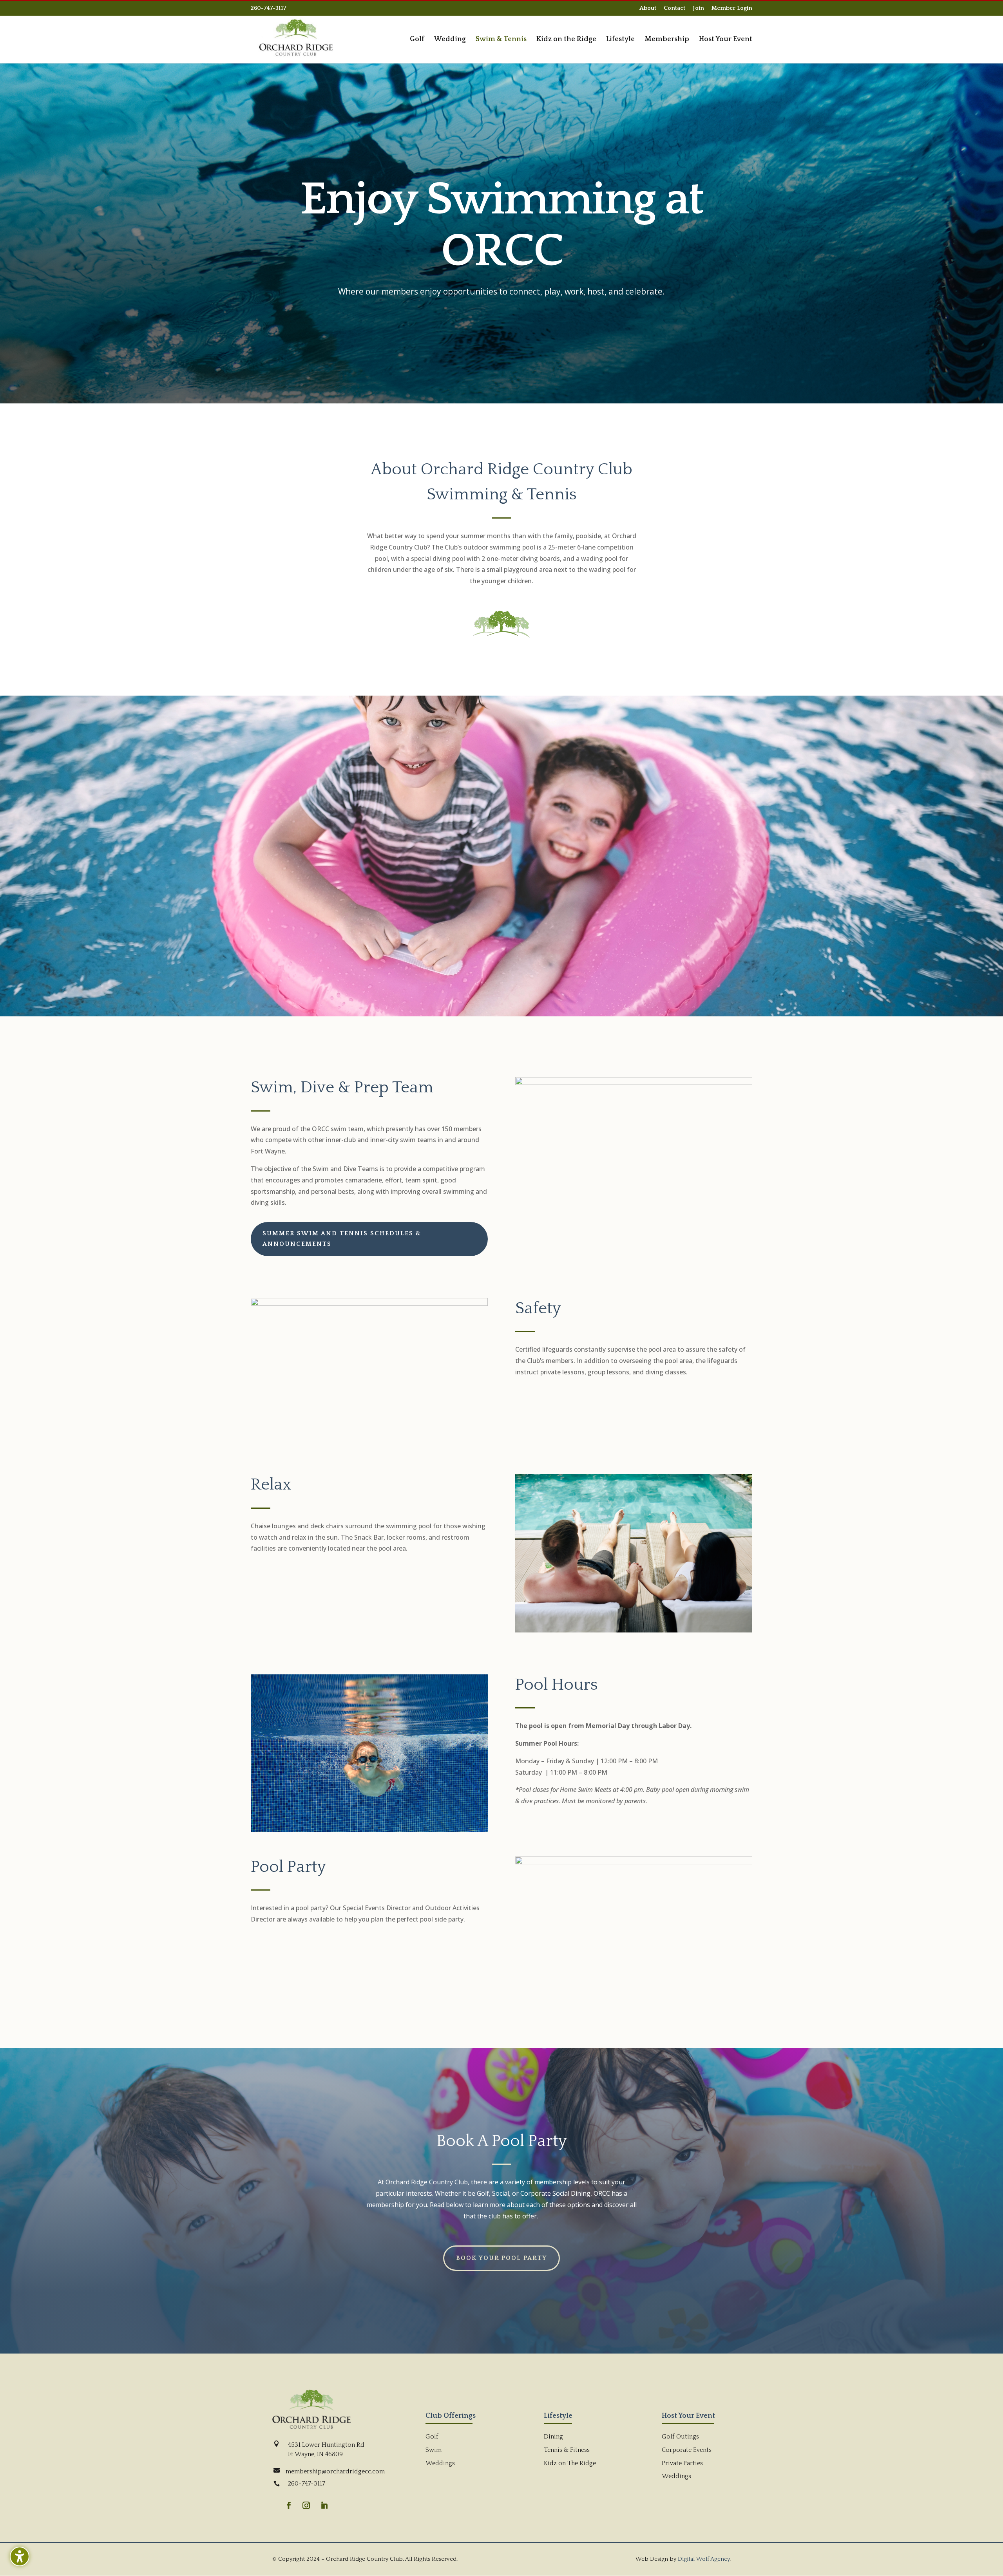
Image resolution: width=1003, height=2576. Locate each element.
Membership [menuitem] (667, 40)
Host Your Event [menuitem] (726, 40)
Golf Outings (680, 2437)
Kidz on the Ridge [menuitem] (566, 40)
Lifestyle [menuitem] (620, 40)
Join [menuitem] (698, 8)
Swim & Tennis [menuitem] (501, 40)
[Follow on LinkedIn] (324, 2505)
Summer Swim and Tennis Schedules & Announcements (342, 1239)
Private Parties (682, 2463)
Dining (553, 2437)
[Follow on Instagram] (306, 2505)
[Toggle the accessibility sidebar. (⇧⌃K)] (20, 2556)
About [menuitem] (648, 8)
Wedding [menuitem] (450, 40)
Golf (432, 2437)
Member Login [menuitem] (732, 8)
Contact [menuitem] (674, 8)
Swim (434, 2450)
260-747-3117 (269, 8)
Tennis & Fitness (567, 2450)
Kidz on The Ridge (570, 2463)
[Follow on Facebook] (289, 2505)
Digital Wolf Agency (704, 2559)
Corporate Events (687, 2450)
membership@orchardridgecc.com (335, 2471)
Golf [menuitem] (417, 40)
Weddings (440, 2463)
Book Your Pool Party (501, 2258)
